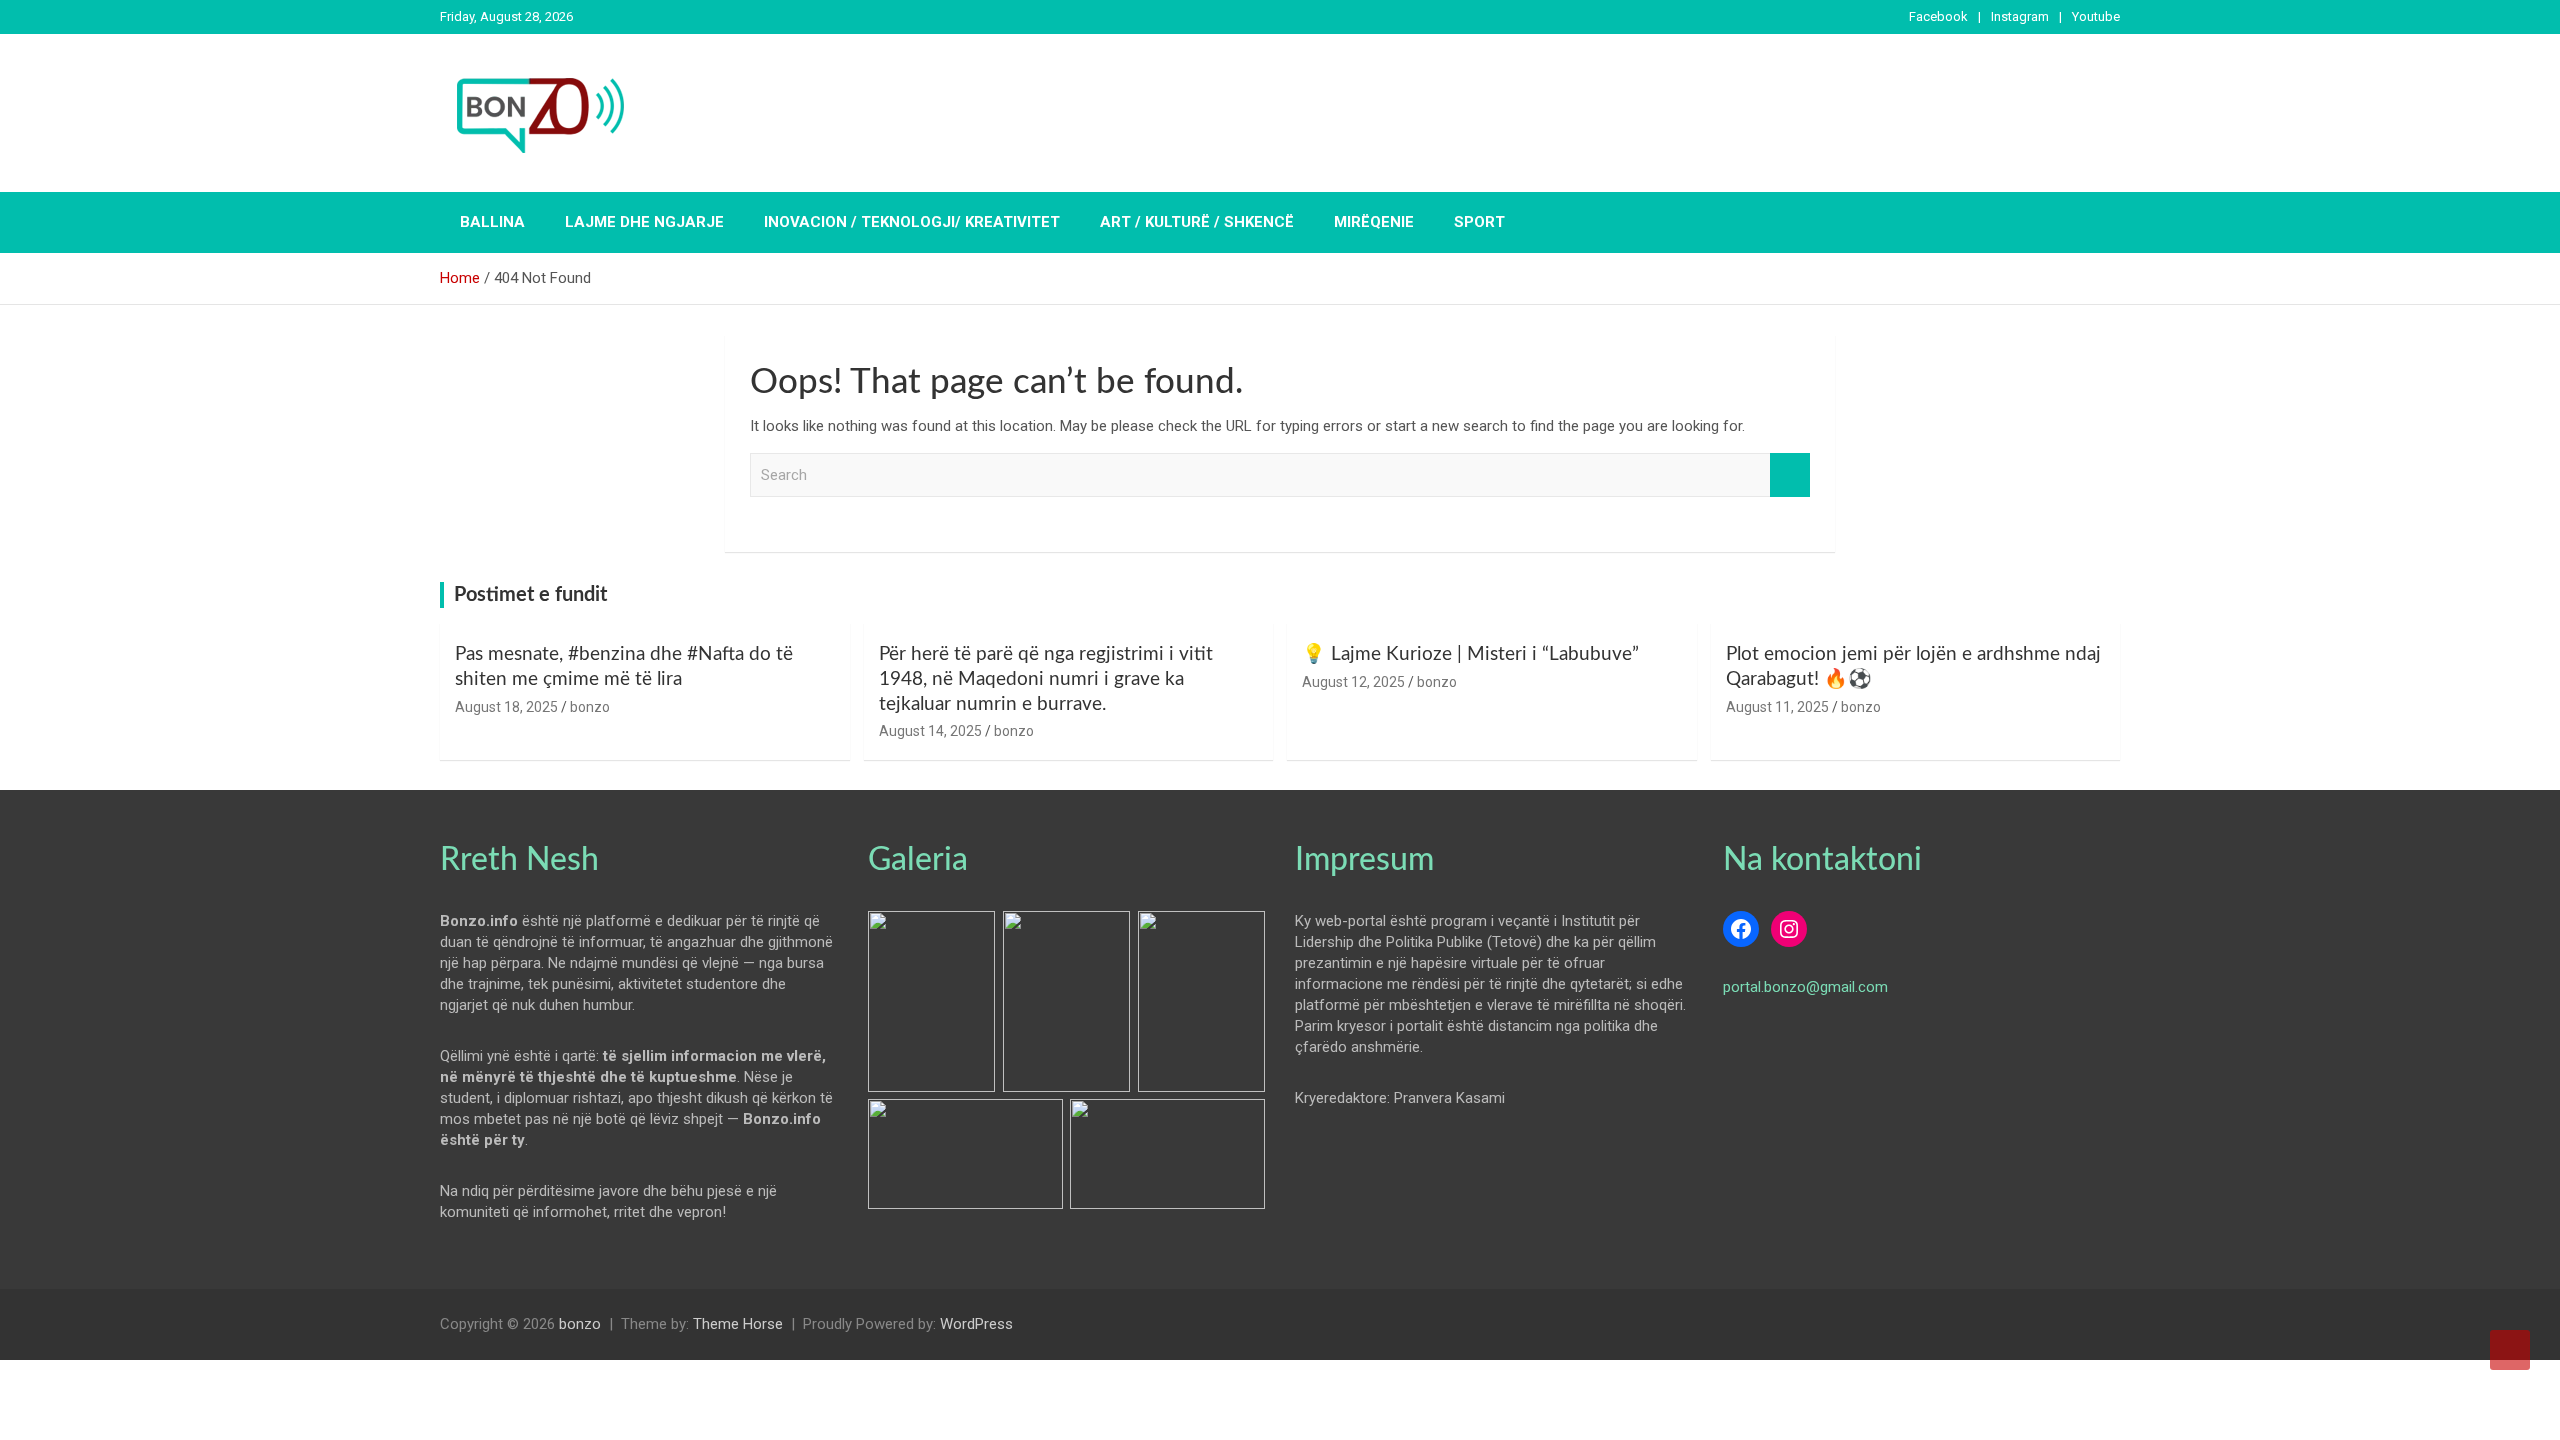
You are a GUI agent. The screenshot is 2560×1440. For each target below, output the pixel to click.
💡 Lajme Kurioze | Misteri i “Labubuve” (1470, 654)
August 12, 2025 (1353, 682)
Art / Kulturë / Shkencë (1197, 222)
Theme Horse (738, 1324)
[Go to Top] (2510, 1350)
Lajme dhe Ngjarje (644, 222)
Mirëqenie (1374, 222)
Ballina (492, 222)
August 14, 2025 (930, 731)
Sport (1479, 222)
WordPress (976, 1324)
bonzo (590, 707)
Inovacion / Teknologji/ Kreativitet (912, 222)
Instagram (2020, 16)
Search (1790, 475)
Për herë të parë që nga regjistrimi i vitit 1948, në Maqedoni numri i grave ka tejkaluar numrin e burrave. (1046, 679)
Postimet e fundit (530, 595)
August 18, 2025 (506, 707)
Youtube (2096, 16)
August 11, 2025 (1777, 707)
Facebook (1938, 16)
